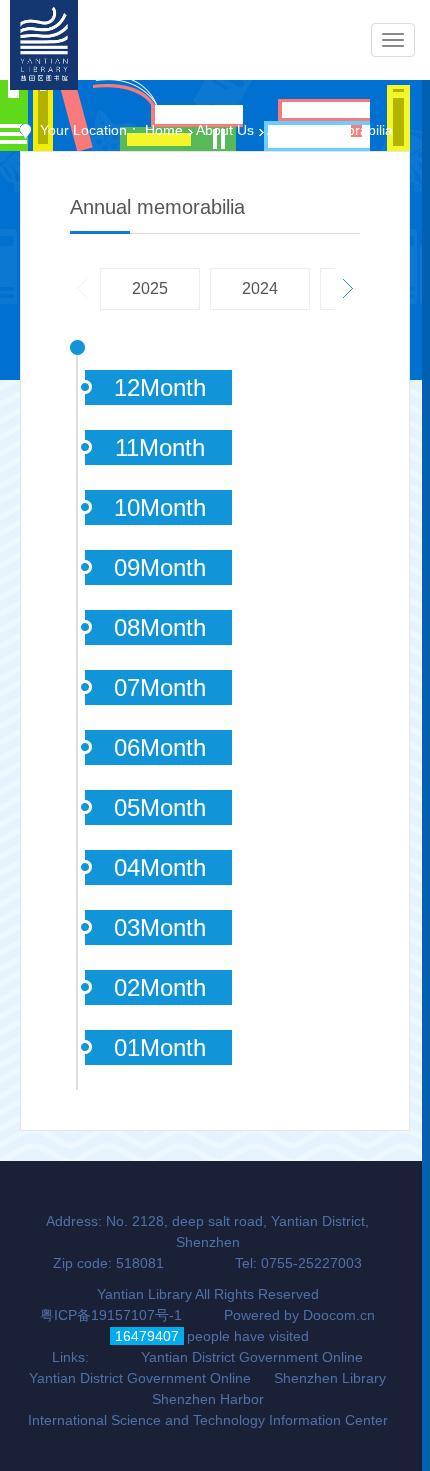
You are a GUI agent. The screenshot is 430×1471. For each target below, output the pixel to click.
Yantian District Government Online (252, 1357)
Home (164, 130)
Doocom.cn (339, 1315)
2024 (260, 288)
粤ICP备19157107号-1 (111, 1315)
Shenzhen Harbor (208, 1399)
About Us (225, 130)
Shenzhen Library (330, 1378)
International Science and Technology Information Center (208, 1420)
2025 (150, 288)
